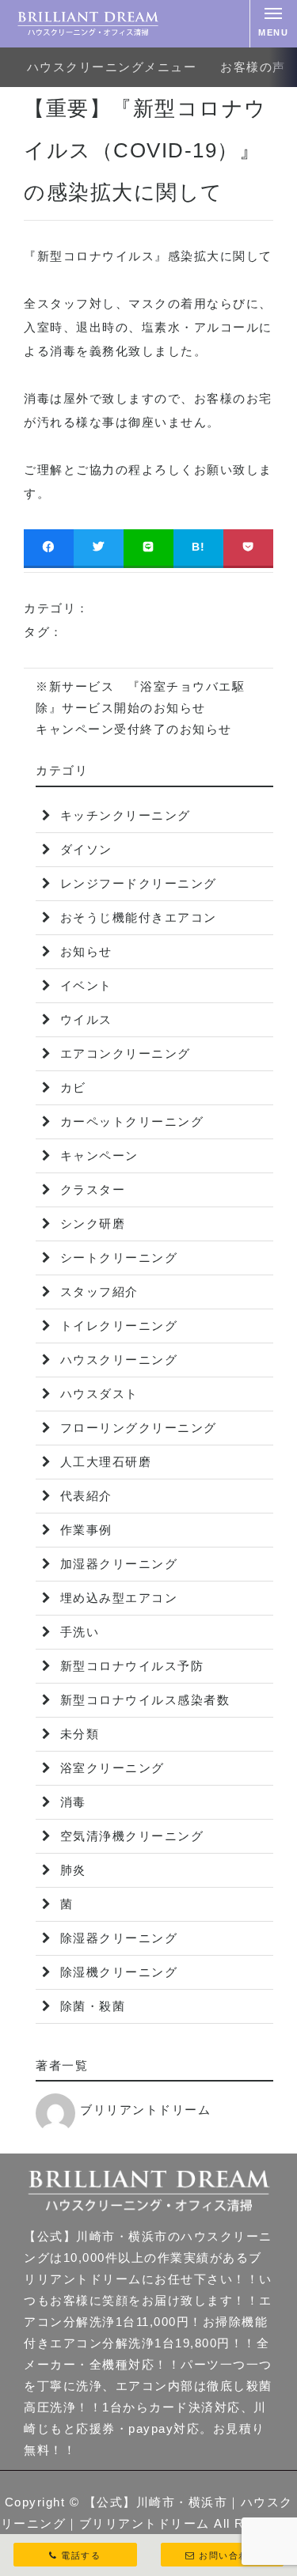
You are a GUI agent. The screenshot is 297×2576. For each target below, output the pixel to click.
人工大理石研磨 (103, 1462)
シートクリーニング (116, 1258)
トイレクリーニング (116, 1326)
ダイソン (84, 849)
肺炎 (71, 1870)
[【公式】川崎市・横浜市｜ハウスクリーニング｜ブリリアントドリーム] (88, 24)
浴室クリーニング (110, 1768)
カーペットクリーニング (129, 1121)
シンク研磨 (90, 1224)
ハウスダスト (97, 1394)
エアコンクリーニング (123, 1053)
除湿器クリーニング (116, 1938)
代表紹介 (84, 1496)
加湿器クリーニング (116, 1564)
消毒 (71, 1802)
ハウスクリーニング (116, 1360)
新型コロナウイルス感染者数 (143, 1700)
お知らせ (84, 951)
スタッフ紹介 (97, 1292)
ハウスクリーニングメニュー (112, 67)
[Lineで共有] (148, 547)
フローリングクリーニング (136, 1428)
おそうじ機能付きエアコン (136, 917)
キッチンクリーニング (123, 815)
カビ (71, 1087)
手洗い (77, 1632)
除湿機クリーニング (116, 1972)
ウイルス (84, 1019)
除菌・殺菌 (90, 2006)
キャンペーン (97, 1155)
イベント (84, 985)
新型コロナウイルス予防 (129, 1666)
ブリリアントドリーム (145, 2110)
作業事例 (84, 1530)
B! (199, 547)
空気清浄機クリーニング (129, 1836)
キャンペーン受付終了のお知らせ (134, 729)
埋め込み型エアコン (116, 1598)
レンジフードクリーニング (136, 883)
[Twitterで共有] (99, 547)
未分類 (77, 1734)
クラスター (90, 1190)
